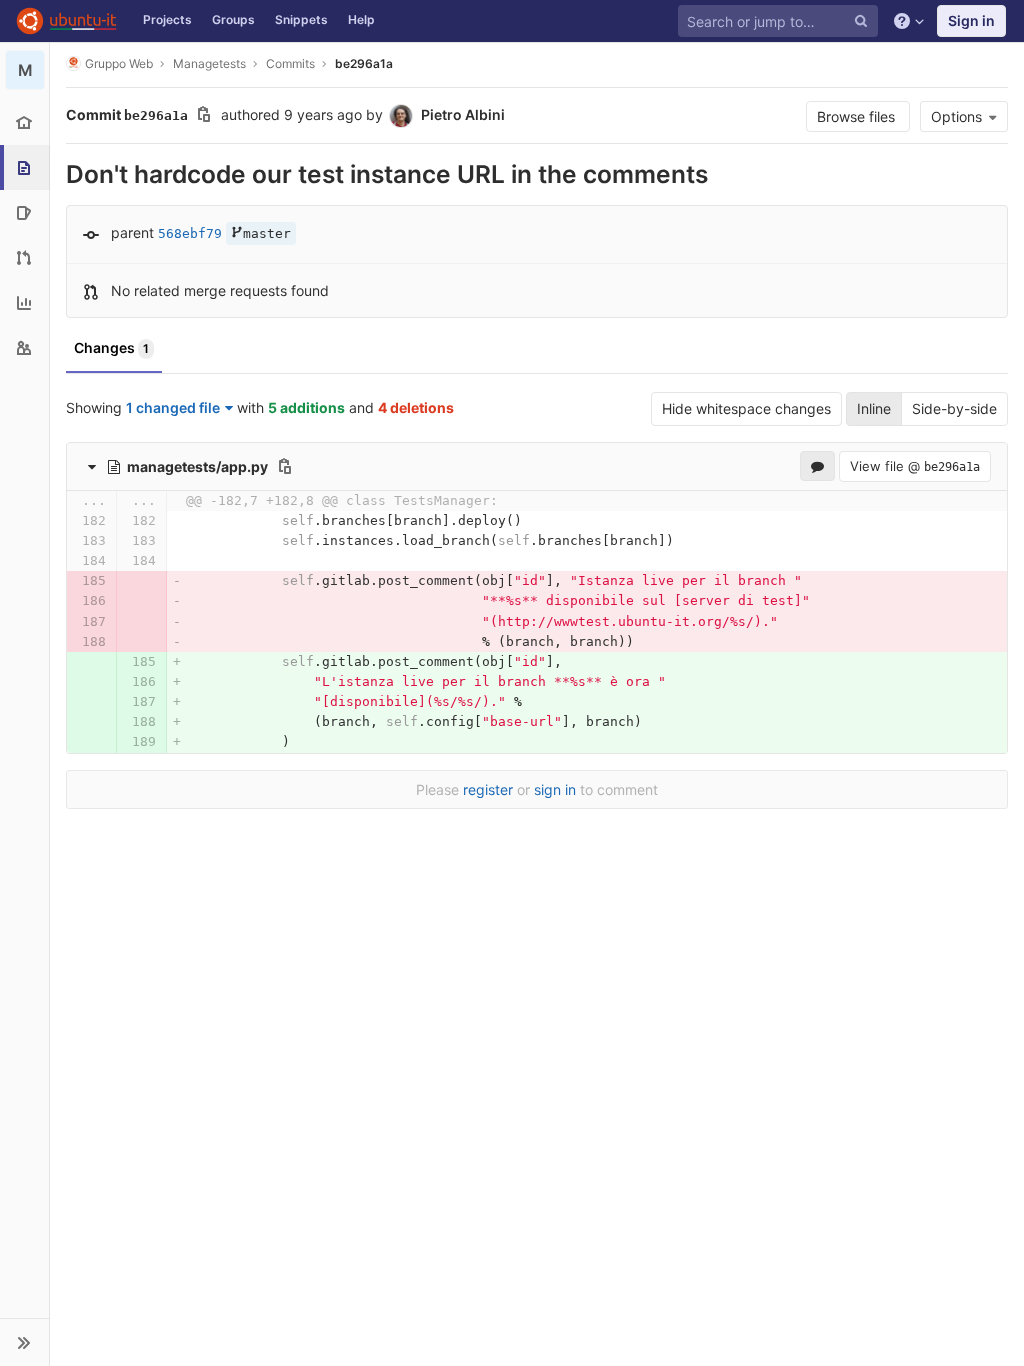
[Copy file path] (285, 466)
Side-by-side (954, 408)
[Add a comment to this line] (66, 521)
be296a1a (364, 63)
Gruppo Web (119, 63)
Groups (233, 19)
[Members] (24, 347)
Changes (111, 347)
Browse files (858, 116)
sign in (555, 789)
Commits (290, 63)
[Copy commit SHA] (204, 116)
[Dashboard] (66, 21)
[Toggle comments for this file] (817, 466)
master (267, 233)
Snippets (301, 19)
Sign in (971, 20)
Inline (874, 408)
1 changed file (173, 407)
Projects (167, 19)
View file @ (915, 466)
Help (361, 19)
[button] (24, 1342)
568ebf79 (190, 233)
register (488, 789)
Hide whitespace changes (746, 408)
